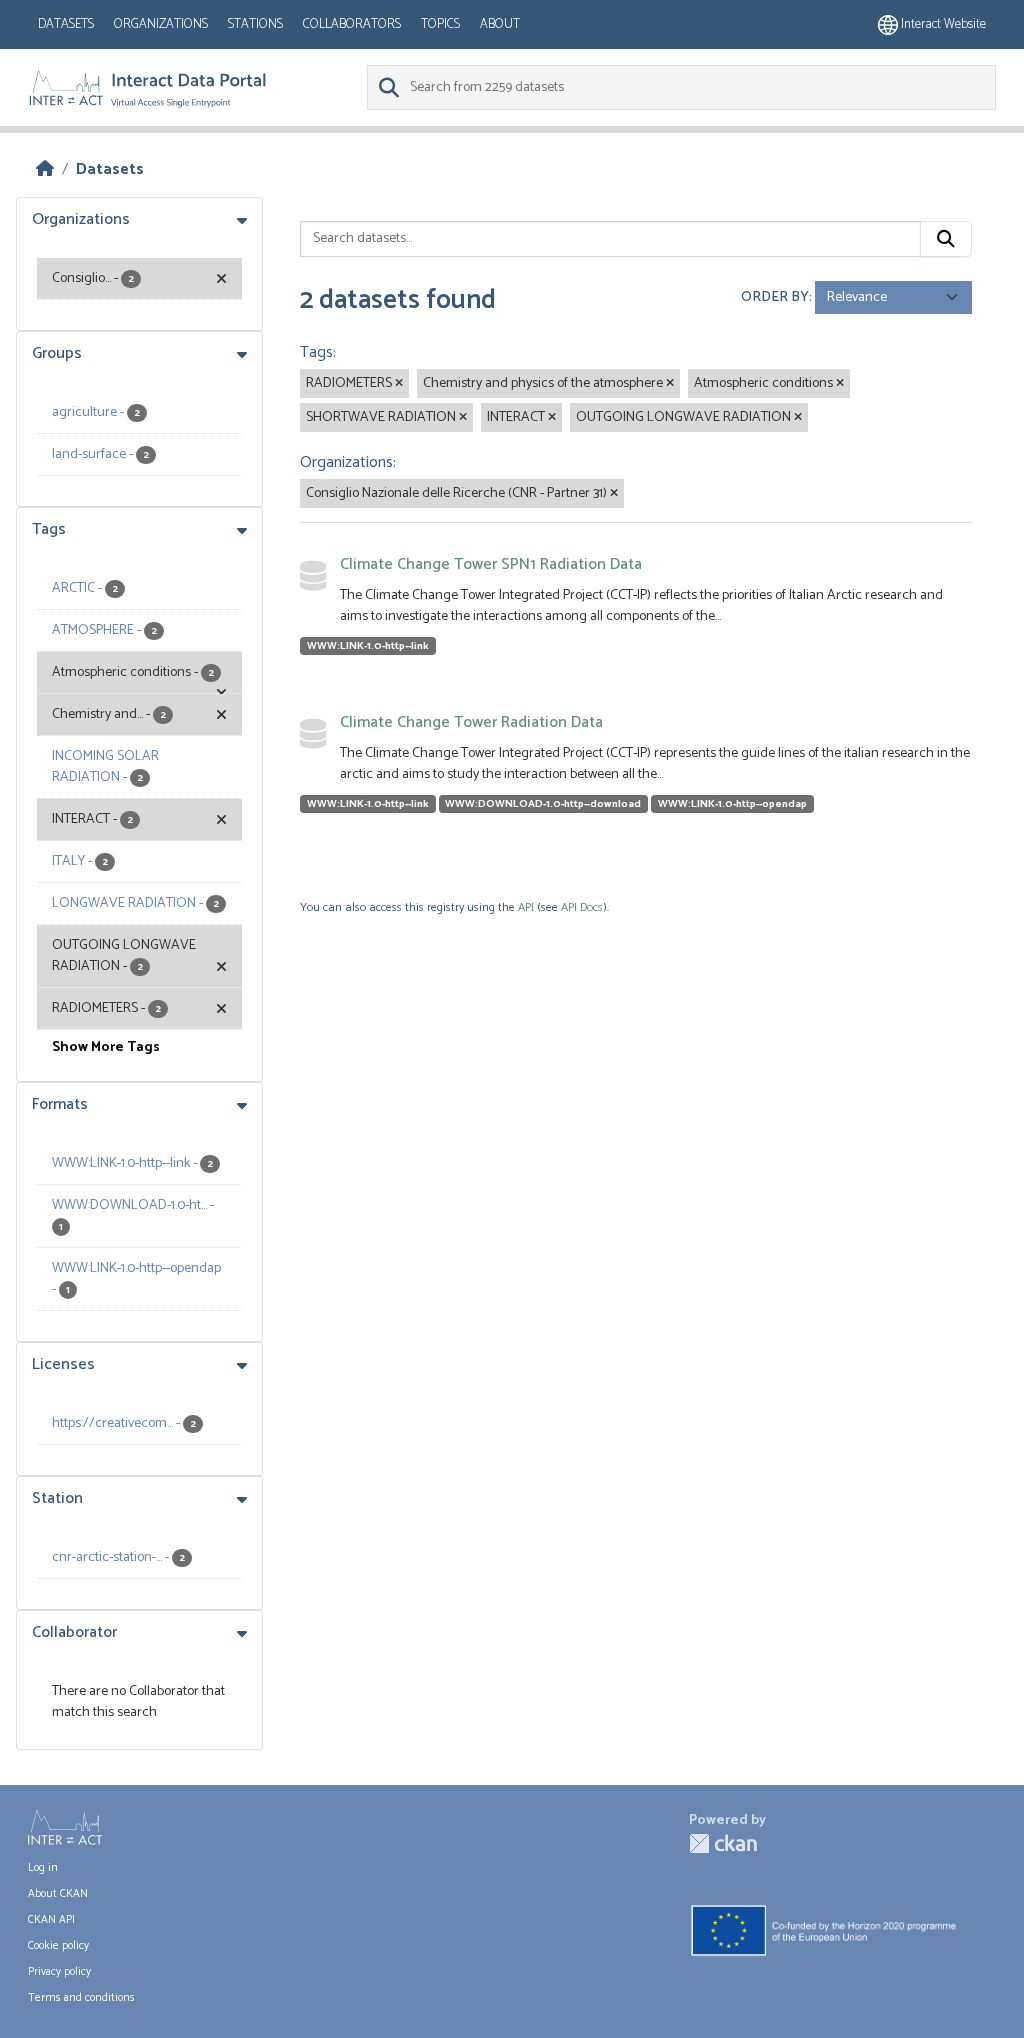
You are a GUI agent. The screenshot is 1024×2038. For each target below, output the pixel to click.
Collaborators (352, 24)
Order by (775, 297)
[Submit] (946, 239)
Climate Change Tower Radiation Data (471, 722)
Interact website (942, 24)
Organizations (161, 24)
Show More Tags (106, 1047)
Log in (43, 1868)
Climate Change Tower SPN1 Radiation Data (491, 564)
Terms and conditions (81, 1998)
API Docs (582, 907)
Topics (440, 24)
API (526, 907)
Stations (255, 24)
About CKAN (58, 1894)
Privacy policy (59, 1972)
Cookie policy (58, 1946)
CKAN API (51, 1920)
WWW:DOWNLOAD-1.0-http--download (543, 804)
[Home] (45, 169)
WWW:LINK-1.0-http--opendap (732, 804)
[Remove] (399, 384)
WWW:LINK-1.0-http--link (368, 646)
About (500, 24)
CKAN (723, 1843)
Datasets (66, 24)
